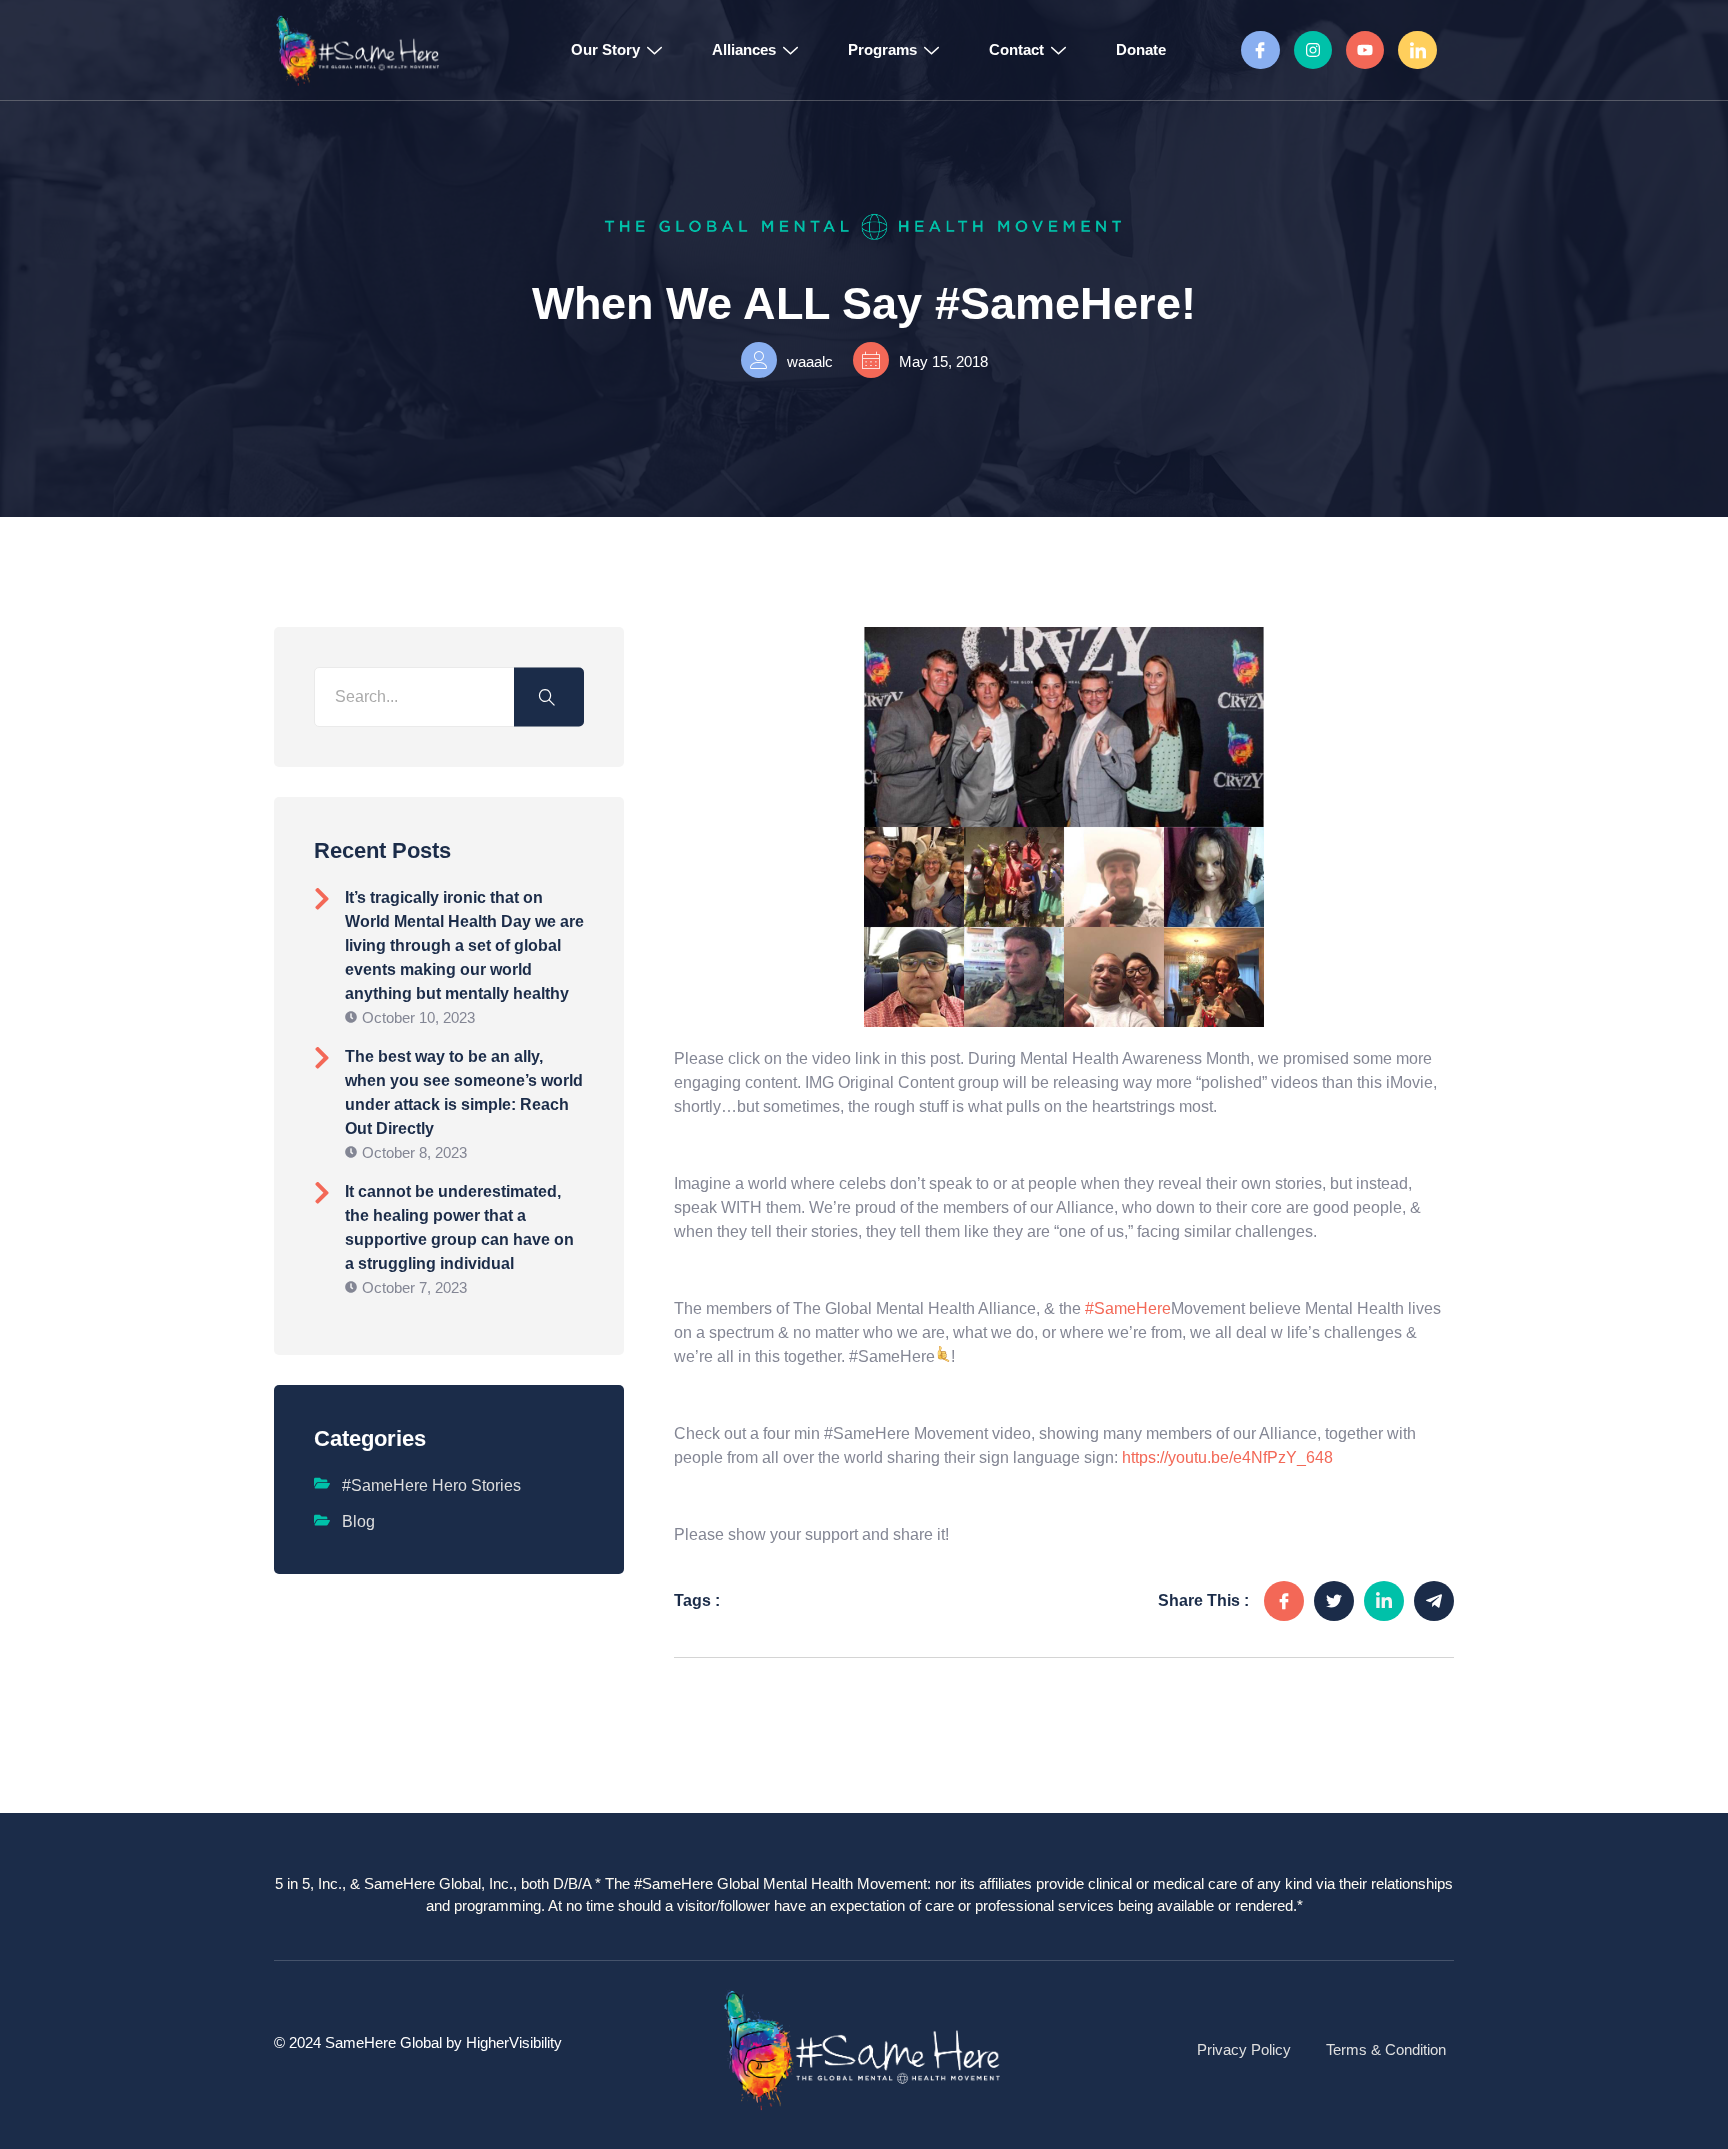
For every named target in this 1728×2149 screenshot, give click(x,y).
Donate (1141, 49)
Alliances (744, 49)
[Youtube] (1365, 50)
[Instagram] (1313, 50)
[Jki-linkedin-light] (1417, 50)
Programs (882, 49)
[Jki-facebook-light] (1260, 50)
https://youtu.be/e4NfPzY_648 (1227, 1457)
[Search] (549, 697)
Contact (1016, 49)
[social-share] (1284, 1601)
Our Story (605, 49)
